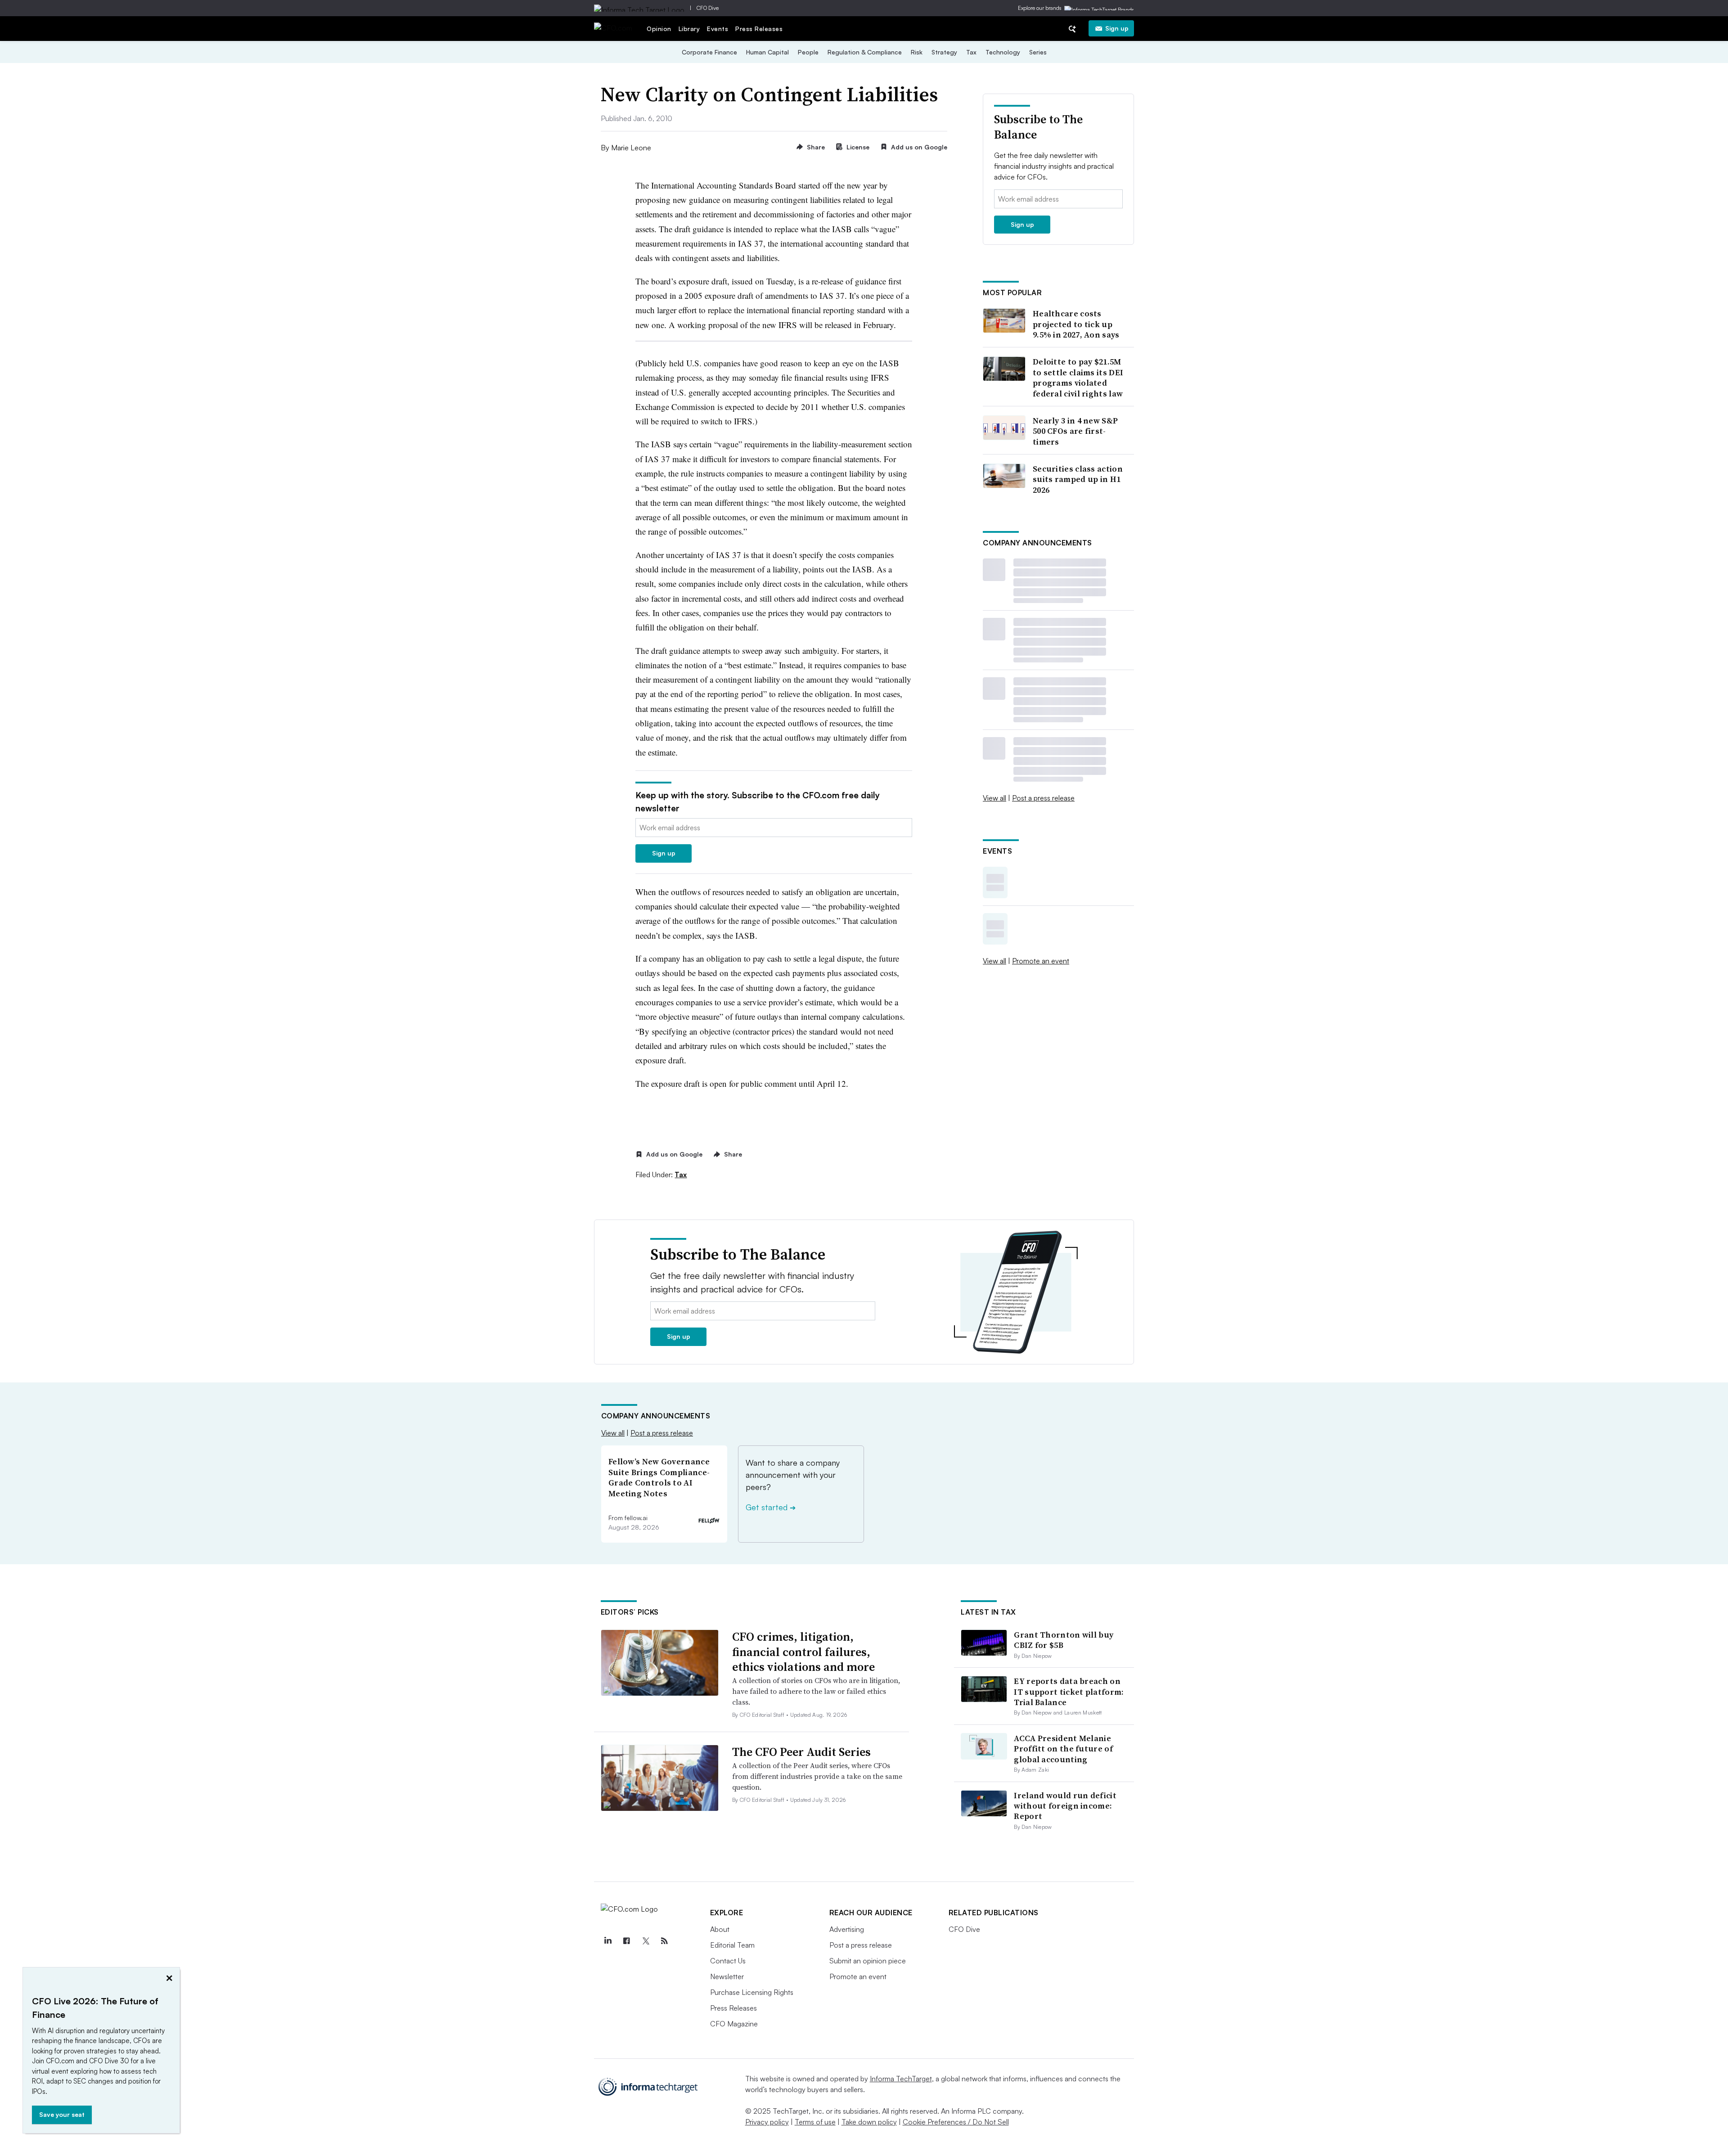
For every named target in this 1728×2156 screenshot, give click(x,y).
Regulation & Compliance (865, 52)
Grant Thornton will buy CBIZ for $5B (1064, 1640)
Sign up (1117, 28)
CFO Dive (708, 8)
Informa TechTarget (901, 2079)
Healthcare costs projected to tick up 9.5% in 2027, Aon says (1076, 324)
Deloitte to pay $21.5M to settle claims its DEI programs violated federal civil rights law (1078, 378)
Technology (1003, 52)
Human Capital (767, 52)
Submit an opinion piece (868, 1961)
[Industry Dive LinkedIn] (608, 1941)
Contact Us (728, 1961)
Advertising (847, 1929)
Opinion (659, 29)
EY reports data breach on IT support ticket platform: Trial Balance (1069, 1692)
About (720, 1929)
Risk (917, 52)
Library (689, 29)
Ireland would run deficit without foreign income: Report (1065, 1806)
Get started (771, 1507)
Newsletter (727, 1976)
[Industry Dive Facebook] (627, 1941)
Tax (971, 52)
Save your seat (62, 2114)
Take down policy (869, 2122)
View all (994, 798)
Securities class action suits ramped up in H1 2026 (1078, 479)
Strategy (944, 52)
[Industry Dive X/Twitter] (646, 1941)
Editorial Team (732, 1945)
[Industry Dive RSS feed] (665, 1941)
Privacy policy (767, 2122)
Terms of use (815, 2122)
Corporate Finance (709, 52)
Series (1038, 52)
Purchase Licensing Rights (752, 1992)
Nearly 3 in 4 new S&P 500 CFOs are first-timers (1075, 431)
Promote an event (1041, 961)
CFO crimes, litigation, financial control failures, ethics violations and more (803, 1652)
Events (718, 29)
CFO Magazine (734, 2024)
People (808, 52)
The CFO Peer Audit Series (801, 1752)
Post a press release (1043, 798)
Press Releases (759, 29)
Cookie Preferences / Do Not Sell (956, 2122)
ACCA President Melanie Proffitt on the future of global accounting (1063, 1749)
